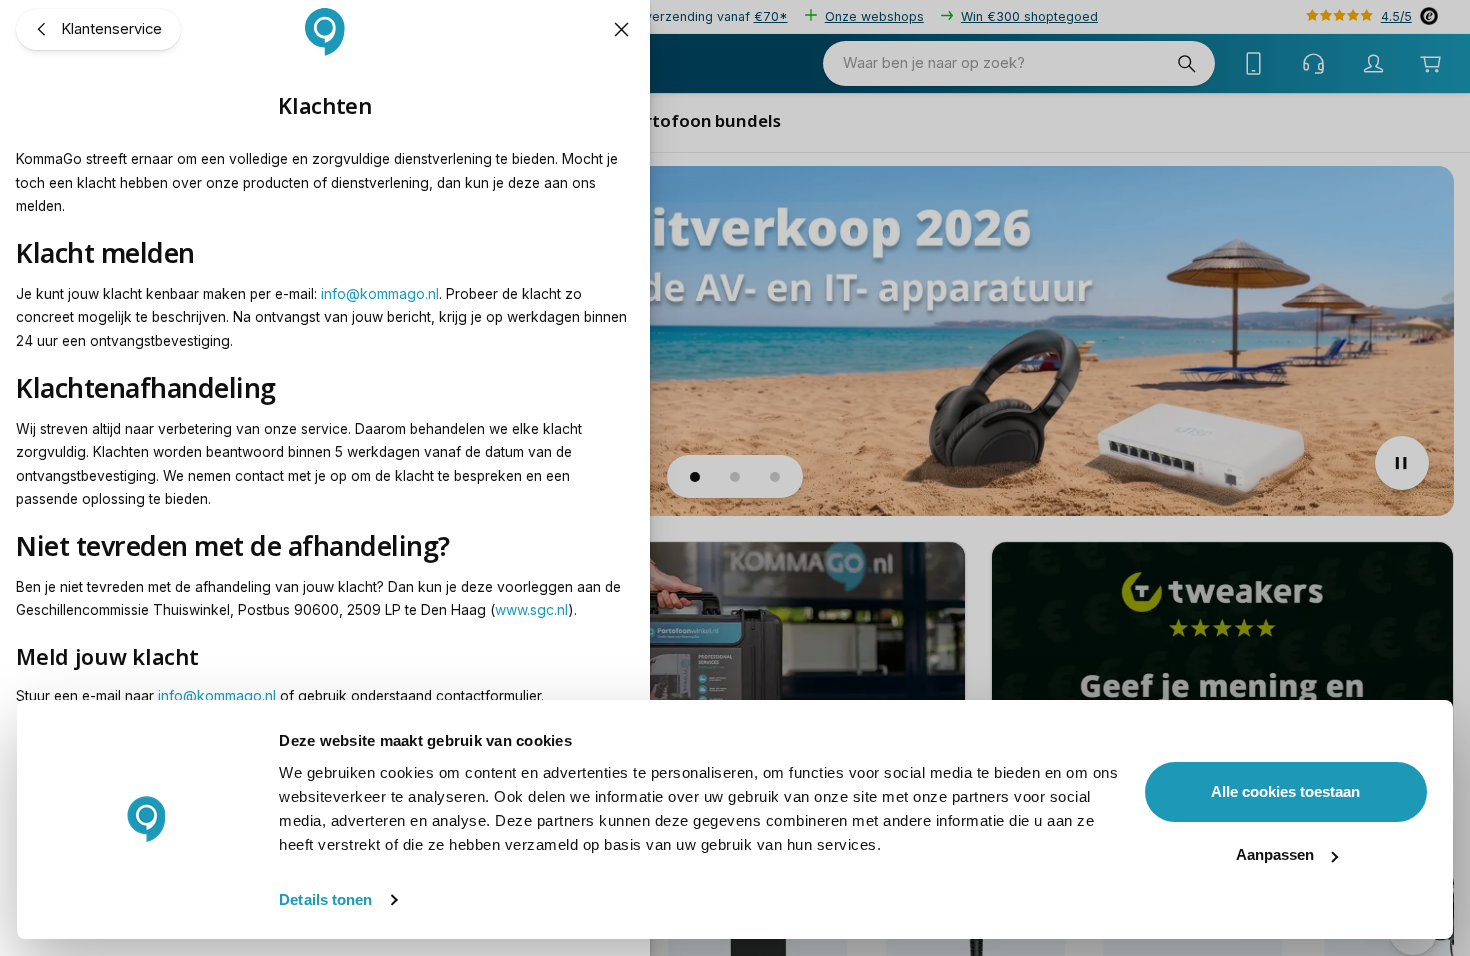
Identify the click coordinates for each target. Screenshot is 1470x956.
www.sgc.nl (531, 610)
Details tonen (325, 899)
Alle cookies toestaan (1285, 791)
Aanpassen (1275, 854)
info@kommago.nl (380, 294)
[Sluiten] (621, 29)
